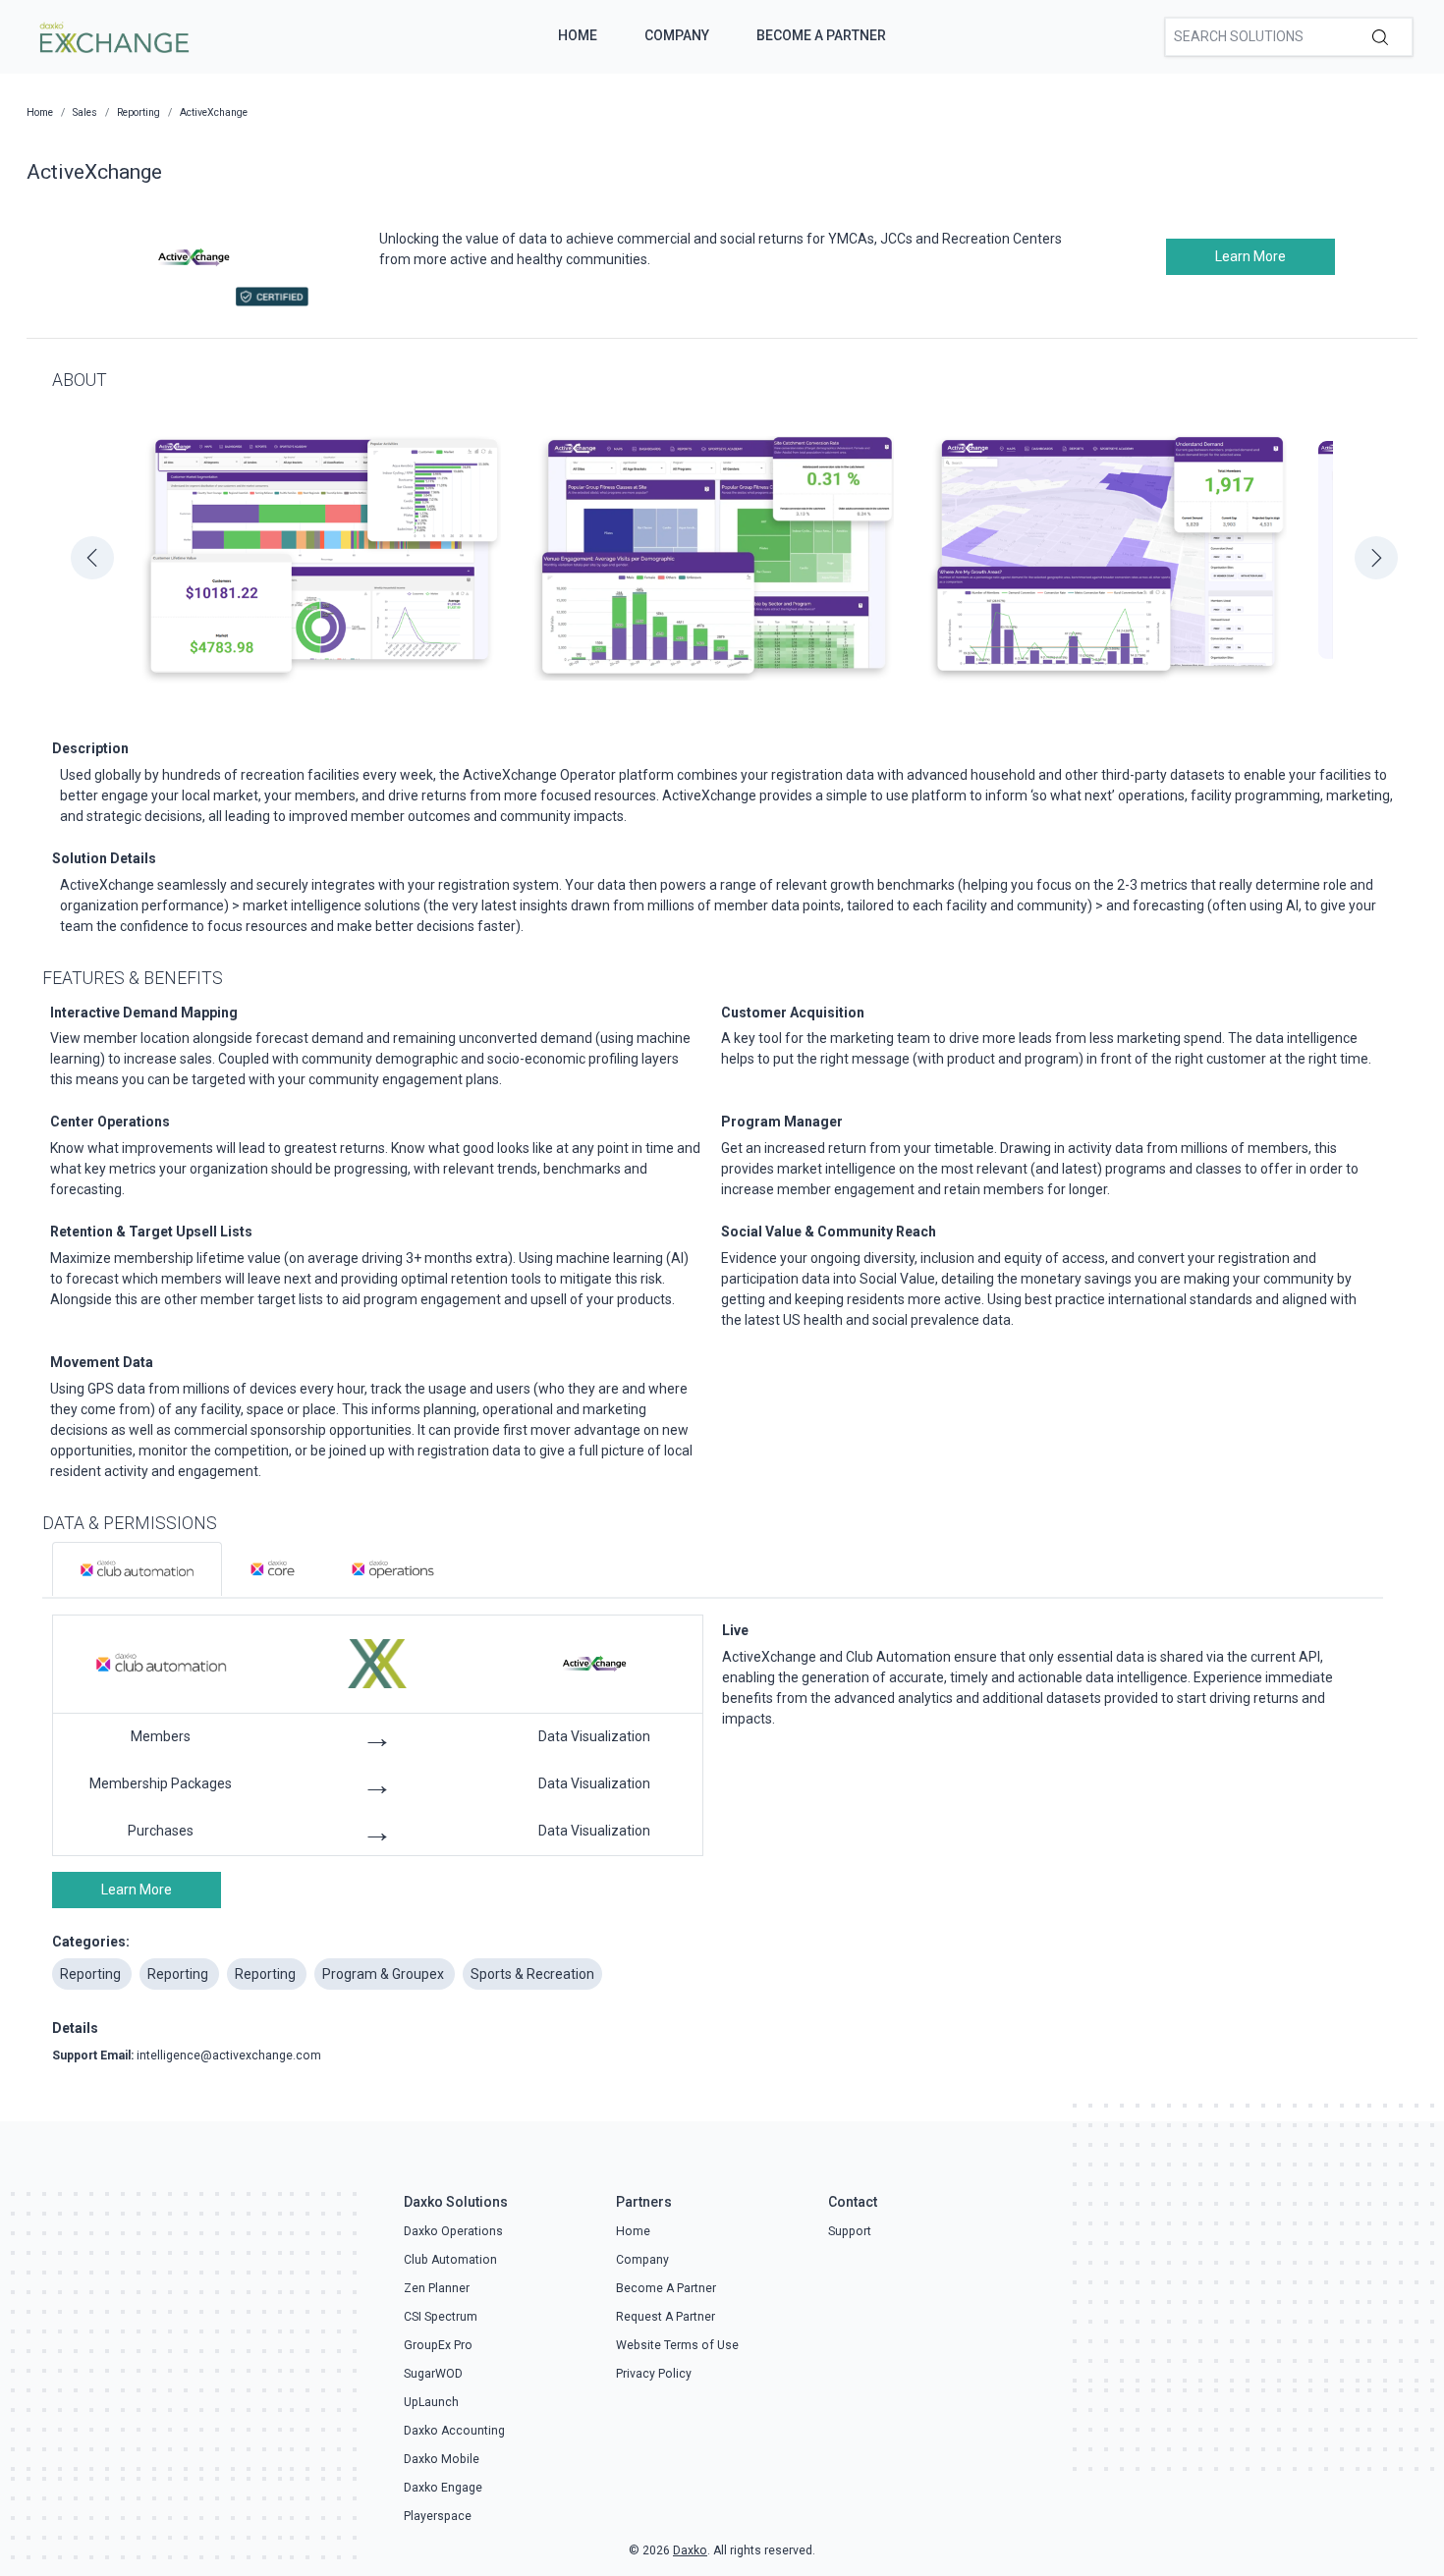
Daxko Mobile (442, 2459)
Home (578, 35)
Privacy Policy (654, 2374)
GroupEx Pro (438, 2345)
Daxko (690, 2550)
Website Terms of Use (677, 2345)
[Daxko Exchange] (112, 35)
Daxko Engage (443, 2488)
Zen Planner (437, 2288)
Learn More (1250, 256)
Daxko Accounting (454, 2431)
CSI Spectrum (441, 2317)
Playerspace (438, 2516)
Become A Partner (821, 35)
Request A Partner (666, 2317)
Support (850, 2231)
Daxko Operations (453, 2231)
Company (677, 35)
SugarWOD (433, 2374)
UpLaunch (431, 2402)
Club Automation (450, 2260)
